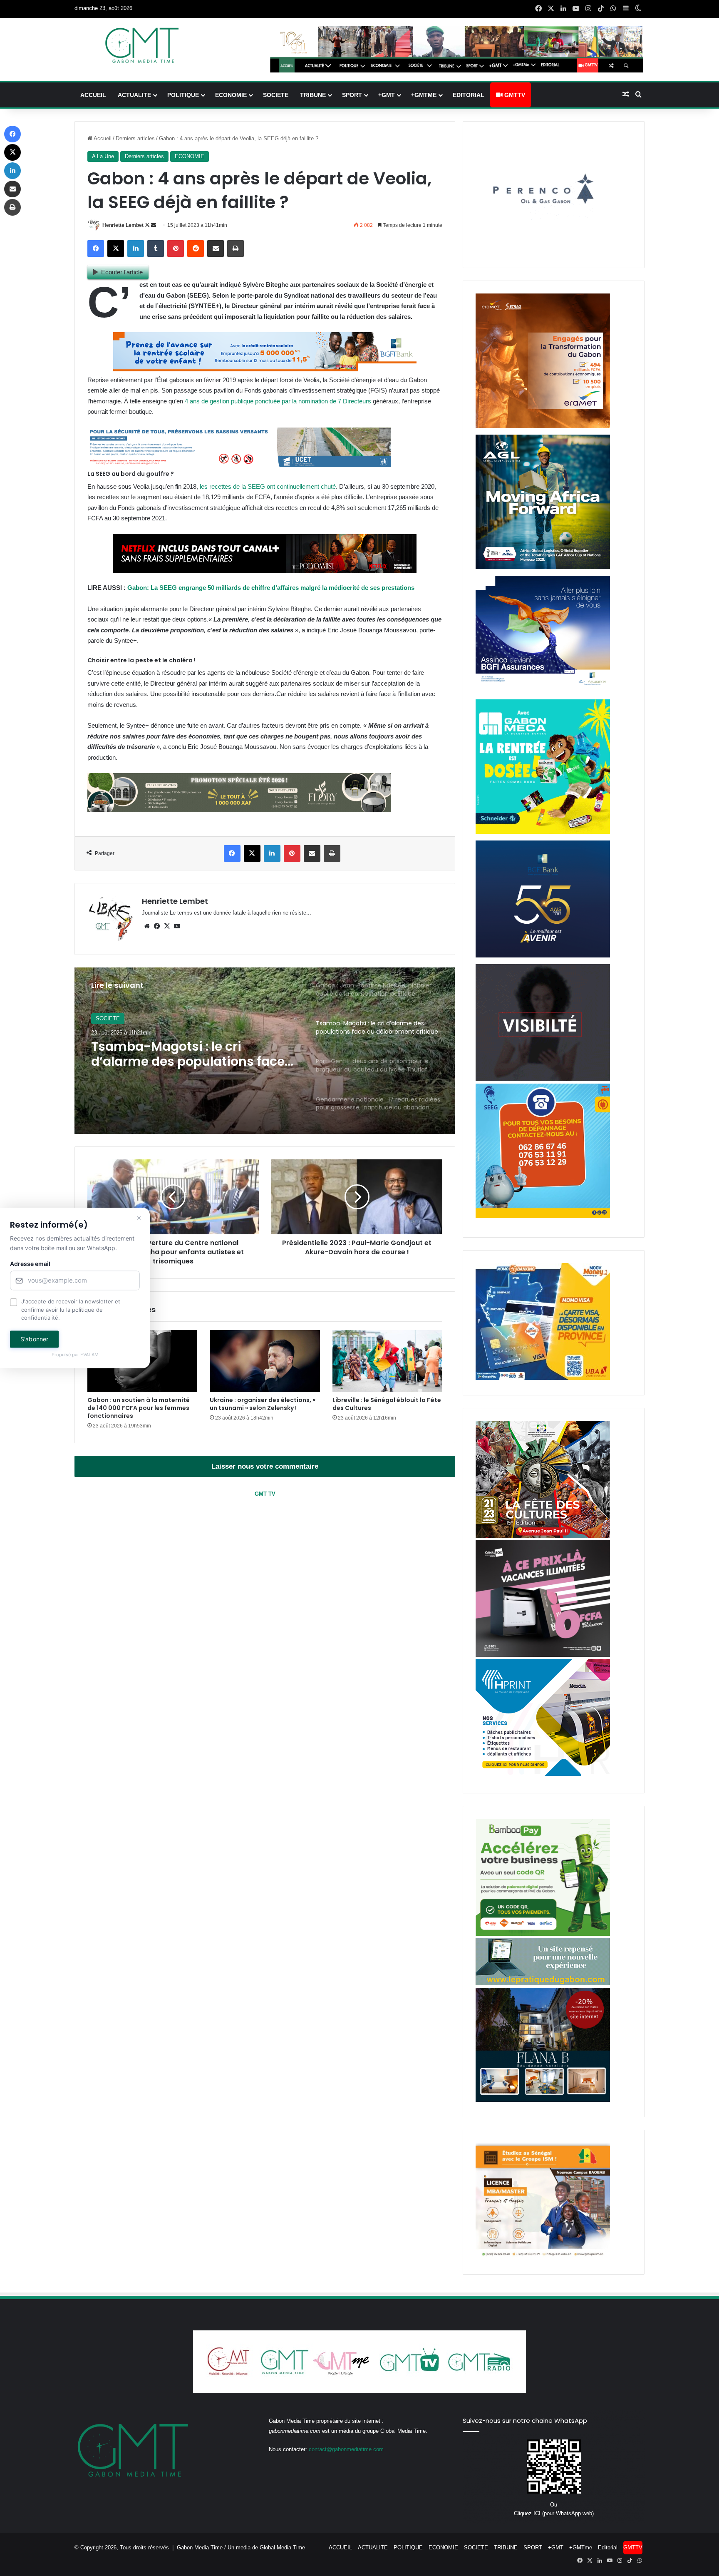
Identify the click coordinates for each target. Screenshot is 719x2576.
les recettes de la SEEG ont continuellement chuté (268, 486)
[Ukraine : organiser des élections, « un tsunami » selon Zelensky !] (265, 1361)
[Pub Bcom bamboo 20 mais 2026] (543, 1934)
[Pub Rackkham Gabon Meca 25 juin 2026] (543, 832)
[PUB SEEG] (543, 1216)
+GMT (387, 95)
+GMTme (424, 95)
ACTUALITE (134, 95)
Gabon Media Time (200, 2547)
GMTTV (514, 95)
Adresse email (30, 1264)
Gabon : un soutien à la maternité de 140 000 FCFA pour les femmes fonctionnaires (139, 1408)
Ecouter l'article (122, 272)
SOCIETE (276, 95)
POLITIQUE (183, 95)
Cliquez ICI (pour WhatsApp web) (554, 2513)
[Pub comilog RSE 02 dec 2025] (543, 426)
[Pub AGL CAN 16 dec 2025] (543, 567)
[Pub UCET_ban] (239, 465)
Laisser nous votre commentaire (265, 1466)
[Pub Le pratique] (543, 1983)
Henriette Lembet (123, 225)
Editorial (469, 95)
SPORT (352, 95)
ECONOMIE (231, 95)
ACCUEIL (93, 95)
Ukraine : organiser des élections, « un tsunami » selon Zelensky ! (263, 1404)
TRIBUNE (313, 95)
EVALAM (89, 1355)
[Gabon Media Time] (142, 45)
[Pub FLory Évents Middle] (239, 810)
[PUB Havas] (543, 691)
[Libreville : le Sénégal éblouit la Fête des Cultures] (387, 1361)
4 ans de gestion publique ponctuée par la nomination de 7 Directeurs (278, 401)
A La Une (103, 156)
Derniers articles (135, 138)
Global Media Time (282, 2547)
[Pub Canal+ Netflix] (265, 571)
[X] (167, 926)
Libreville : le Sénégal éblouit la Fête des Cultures (387, 1404)
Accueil (102, 138)
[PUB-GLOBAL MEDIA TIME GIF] (543, 1079)
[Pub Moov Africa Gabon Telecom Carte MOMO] (543, 1378)
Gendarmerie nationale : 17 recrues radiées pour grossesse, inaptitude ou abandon (192, 1054)
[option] (265, 1051)
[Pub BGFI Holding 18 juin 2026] (543, 956)
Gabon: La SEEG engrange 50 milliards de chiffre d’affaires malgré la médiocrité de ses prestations (271, 588)
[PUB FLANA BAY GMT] (543, 2100)
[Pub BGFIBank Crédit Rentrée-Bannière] (265, 369)
